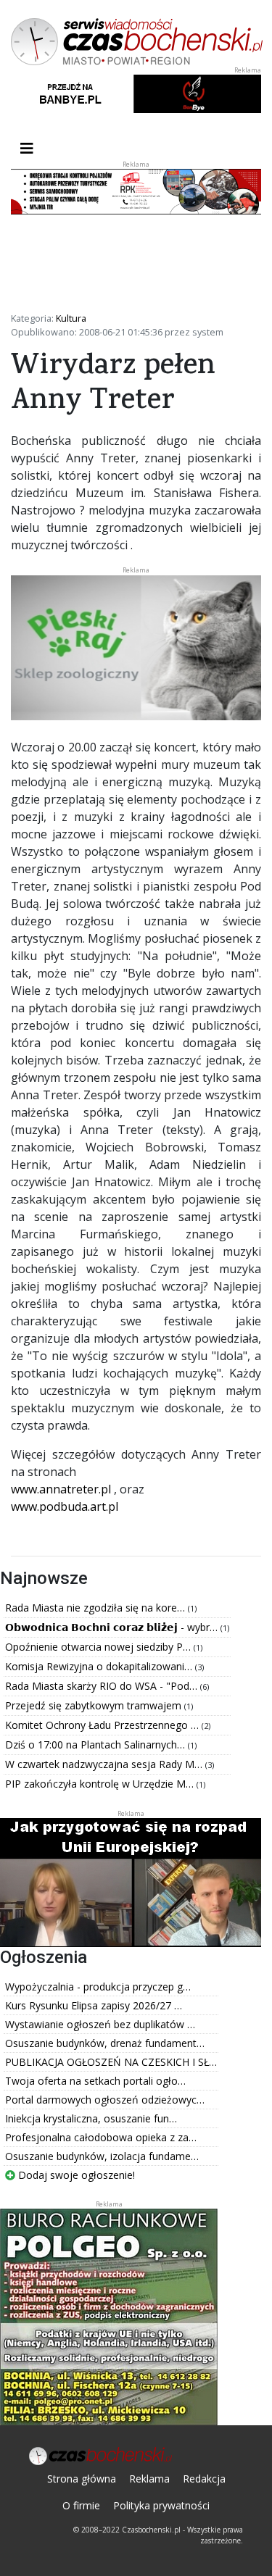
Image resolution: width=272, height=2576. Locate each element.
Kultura (71, 318)
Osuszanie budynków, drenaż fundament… (105, 2043)
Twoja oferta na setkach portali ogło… (95, 2081)
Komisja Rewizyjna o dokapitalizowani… (100, 1666)
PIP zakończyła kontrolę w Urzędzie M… (101, 1784)
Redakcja (204, 2479)
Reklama (149, 2479)
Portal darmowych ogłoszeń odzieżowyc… (105, 2100)
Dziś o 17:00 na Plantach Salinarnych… (96, 1745)
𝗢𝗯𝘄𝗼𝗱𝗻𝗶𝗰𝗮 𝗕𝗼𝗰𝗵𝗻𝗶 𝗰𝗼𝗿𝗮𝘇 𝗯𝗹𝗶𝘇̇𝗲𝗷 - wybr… (113, 1627)
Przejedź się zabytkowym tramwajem (95, 1705)
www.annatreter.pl (61, 1489)
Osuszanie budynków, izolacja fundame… (102, 2156)
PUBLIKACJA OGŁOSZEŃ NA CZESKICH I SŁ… (111, 2062)
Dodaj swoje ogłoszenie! (75, 2175)
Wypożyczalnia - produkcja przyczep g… (98, 1987)
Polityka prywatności (161, 2505)
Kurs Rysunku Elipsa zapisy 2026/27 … (94, 2005)
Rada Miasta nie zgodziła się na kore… (96, 1608)
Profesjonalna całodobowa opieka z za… (101, 2137)
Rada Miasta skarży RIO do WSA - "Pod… (103, 1686)
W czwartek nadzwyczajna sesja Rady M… (105, 1764)
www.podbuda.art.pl (65, 1506)
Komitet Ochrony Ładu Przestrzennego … (103, 1725)
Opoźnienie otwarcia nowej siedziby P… (99, 1647)
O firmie (81, 2505)
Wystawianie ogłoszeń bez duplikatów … (100, 2024)
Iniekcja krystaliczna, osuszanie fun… (91, 2118)
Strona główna (82, 2479)
